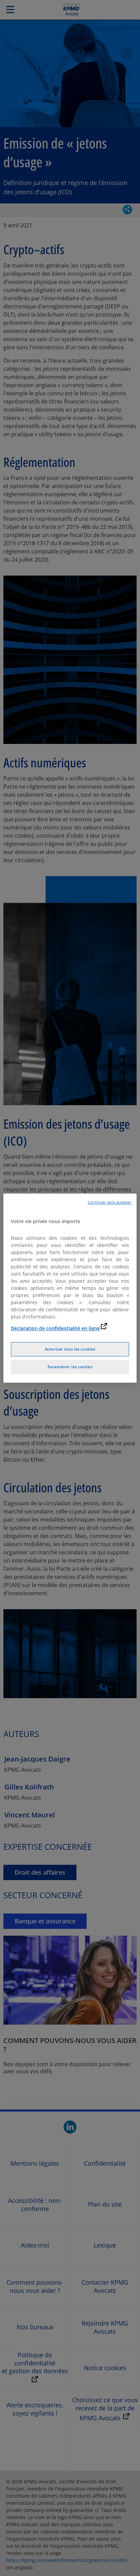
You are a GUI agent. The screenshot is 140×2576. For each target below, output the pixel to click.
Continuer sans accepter (109, 1202)
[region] (70, 1288)
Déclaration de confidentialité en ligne (55, 1328)
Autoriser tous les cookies (70, 1349)
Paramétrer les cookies (70, 1367)
